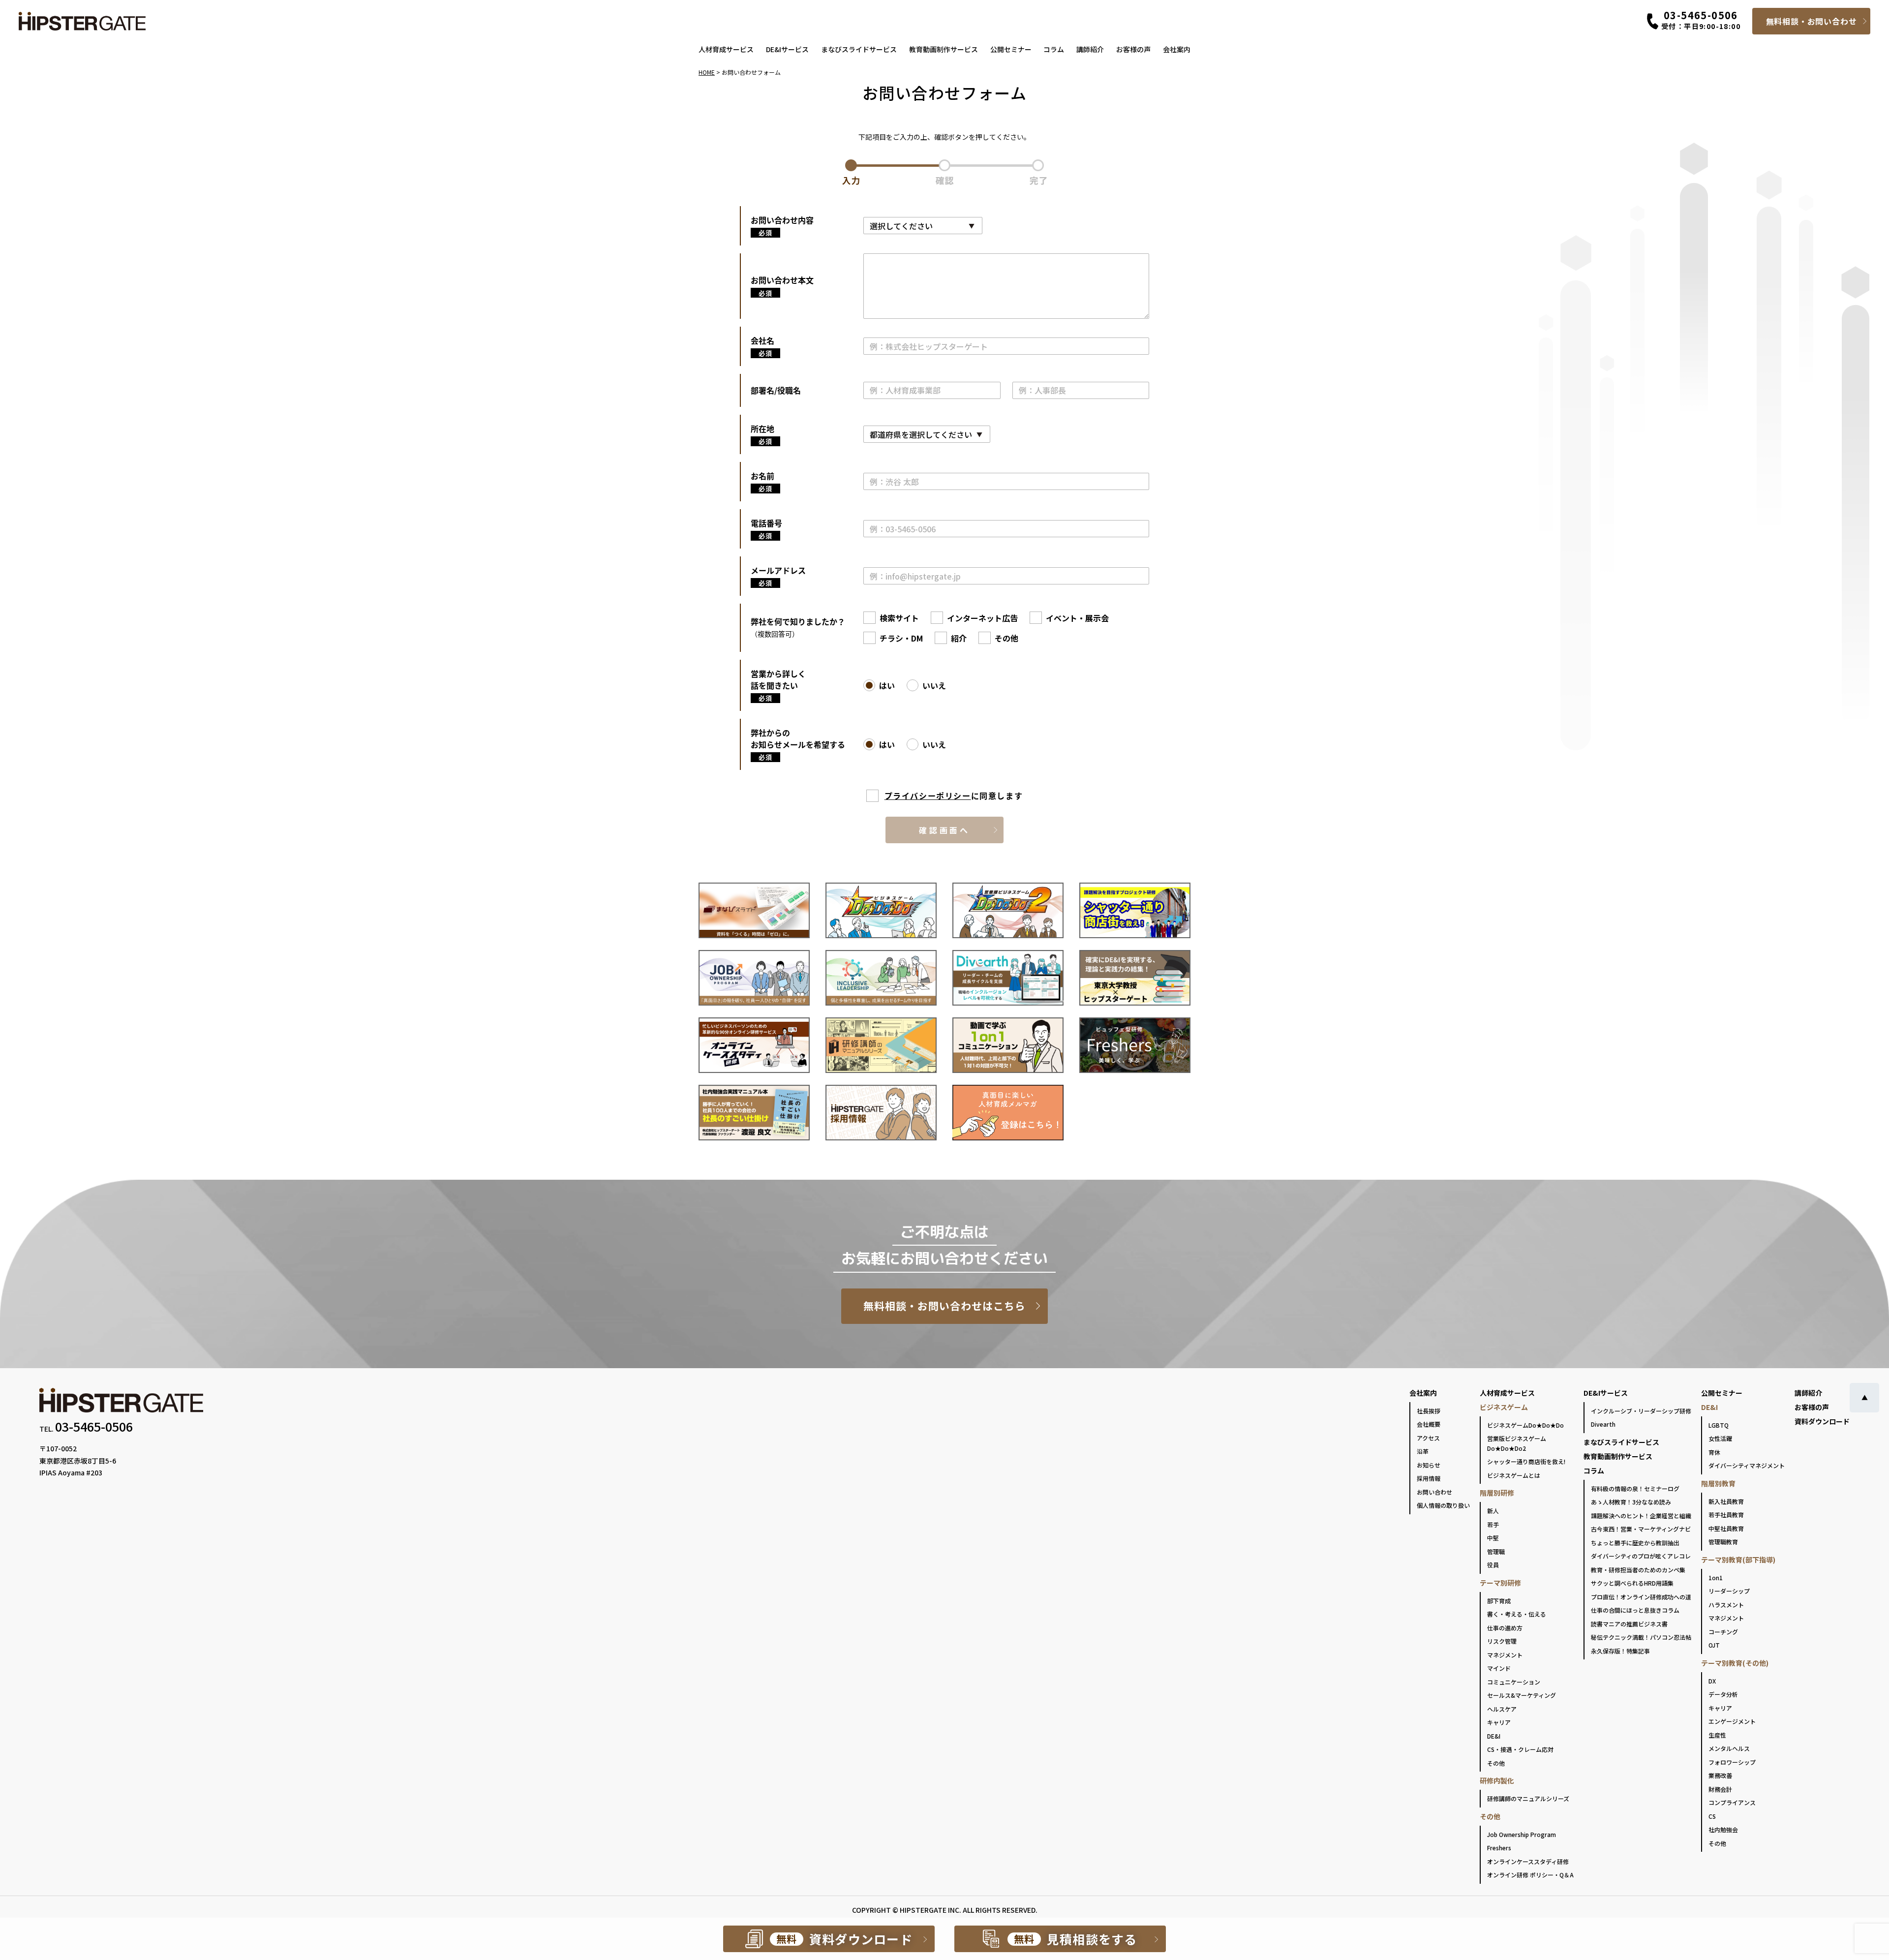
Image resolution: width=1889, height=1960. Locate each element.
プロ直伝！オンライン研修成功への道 (1641, 1597)
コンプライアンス (1732, 1802)
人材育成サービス (726, 49)
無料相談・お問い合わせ (1812, 21)
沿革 (1423, 1451)
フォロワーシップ (1732, 1762)
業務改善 (1720, 1775)
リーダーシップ (1729, 1591)
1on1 (1716, 1577)
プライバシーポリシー (928, 796)
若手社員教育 (1726, 1515)
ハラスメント (1726, 1605)
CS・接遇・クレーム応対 (1520, 1749)
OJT (1714, 1645)
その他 (1496, 1763)
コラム (1054, 49)
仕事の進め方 (1505, 1628)
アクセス (1428, 1438)
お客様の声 (1133, 49)
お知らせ (1429, 1465)
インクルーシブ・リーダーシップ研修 (1641, 1411)
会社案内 (1177, 49)
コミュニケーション (1514, 1682)
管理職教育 (1723, 1542)
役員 (1493, 1565)
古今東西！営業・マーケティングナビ (1641, 1529)
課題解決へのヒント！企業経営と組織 (1641, 1516)
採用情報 (1429, 1478)
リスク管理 (1502, 1641)
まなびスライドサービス (859, 49)
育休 (1714, 1452)
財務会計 (1720, 1789)
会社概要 (1429, 1424)
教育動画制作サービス (944, 49)
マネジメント (1505, 1655)
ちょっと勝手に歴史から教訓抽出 (1635, 1543)
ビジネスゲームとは (1514, 1475)
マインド (1499, 1668)
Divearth (1603, 1424)
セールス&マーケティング (1522, 1695)
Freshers (1499, 1848)
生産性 (1717, 1735)
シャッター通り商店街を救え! (1526, 1461)
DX (1712, 1681)
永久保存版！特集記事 (1620, 1651)
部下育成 (1499, 1601)
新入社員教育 (1726, 1501)
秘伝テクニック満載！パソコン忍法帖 (1641, 1637)
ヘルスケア (1502, 1709)
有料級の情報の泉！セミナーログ (1635, 1488)
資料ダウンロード (1822, 1421)
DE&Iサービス (787, 49)
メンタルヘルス (1729, 1748)
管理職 (1496, 1551)
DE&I (1494, 1736)
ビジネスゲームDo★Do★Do (1525, 1425)
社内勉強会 (1723, 1829)
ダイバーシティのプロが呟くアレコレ (1641, 1556)
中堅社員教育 (1726, 1528)
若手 (1493, 1524)
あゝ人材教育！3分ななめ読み (1631, 1502)
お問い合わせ (1434, 1492)
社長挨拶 (1429, 1411)
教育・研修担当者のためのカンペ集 (1638, 1570)
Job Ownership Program (1522, 1834)
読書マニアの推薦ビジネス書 (1629, 1624)
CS (1712, 1816)
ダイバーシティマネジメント (1747, 1465)
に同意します (954, 796)
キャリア (1499, 1722)
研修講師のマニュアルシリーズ (1528, 1798)
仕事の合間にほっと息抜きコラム (1635, 1610)
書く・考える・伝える (1517, 1614)
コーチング (1723, 1632)
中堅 (1493, 1538)
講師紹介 (1090, 49)
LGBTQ (1719, 1425)
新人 (1493, 1511)
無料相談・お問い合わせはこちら (945, 1306)
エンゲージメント (1732, 1721)
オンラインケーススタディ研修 (1528, 1861)
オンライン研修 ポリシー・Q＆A (1530, 1875)
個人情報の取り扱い (1443, 1505)
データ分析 (1723, 1694)
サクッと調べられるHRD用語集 (1632, 1583)
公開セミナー (1011, 49)
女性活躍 (1720, 1438)
